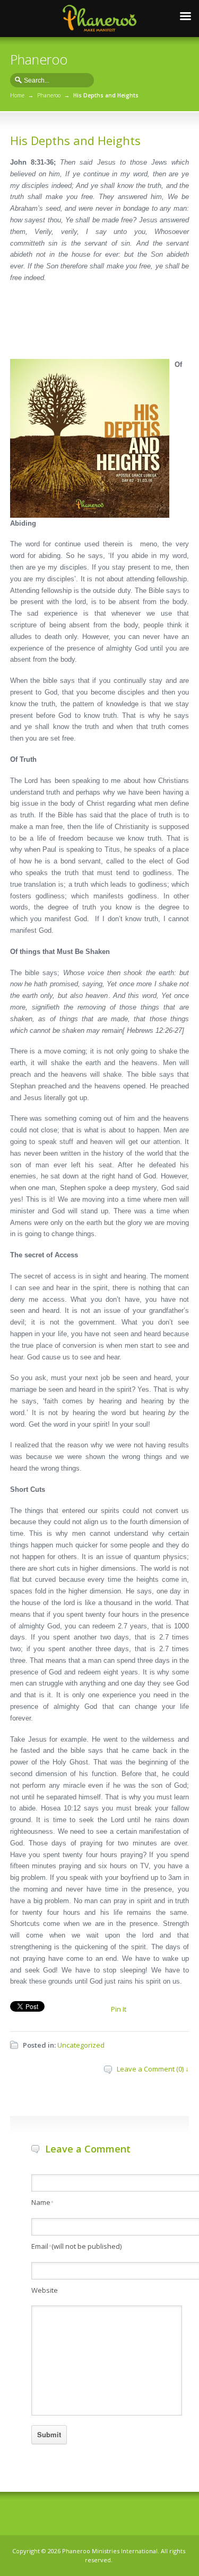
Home (17, 95)
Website (45, 2290)
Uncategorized (81, 2045)
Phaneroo (49, 95)
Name (42, 2202)
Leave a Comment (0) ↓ (153, 2069)
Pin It (119, 2009)
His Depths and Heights (75, 140)
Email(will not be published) (76, 2246)
